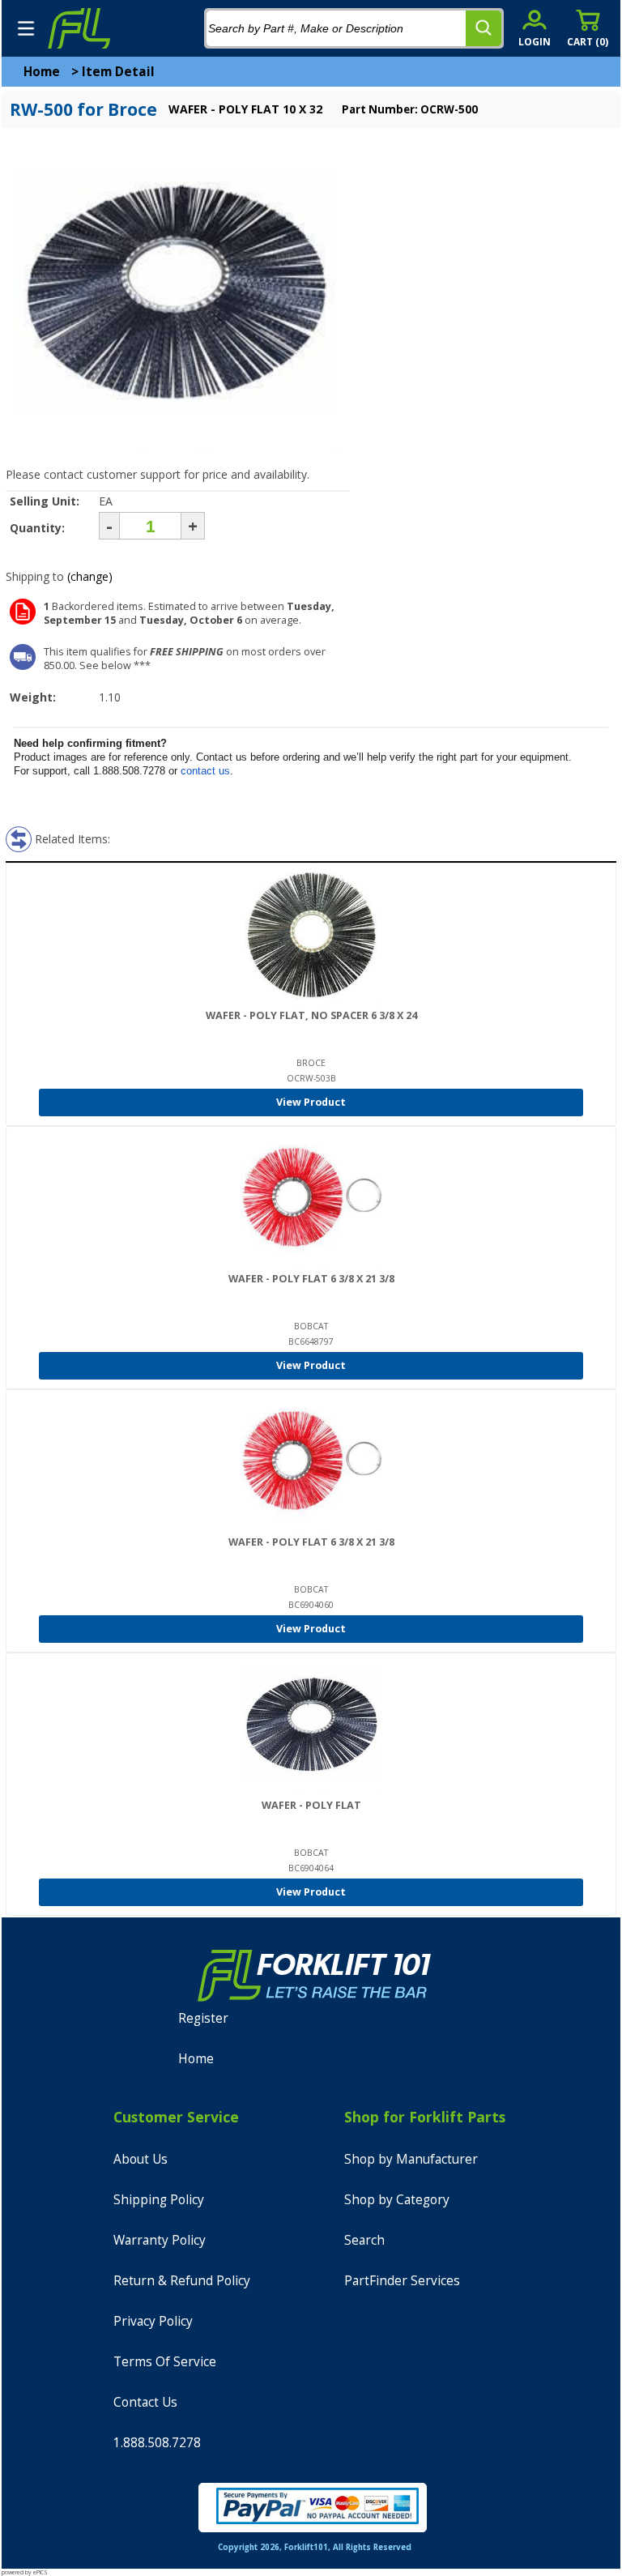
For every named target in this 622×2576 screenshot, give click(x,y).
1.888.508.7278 (157, 2443)
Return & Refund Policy (182, 2281)
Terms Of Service (165, 2362)
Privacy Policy (153, 2321)
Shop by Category (397, 2200)
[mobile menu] (26, 28)
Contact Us (145, 2402)
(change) (90, 576)
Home (42, 72)
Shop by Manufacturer (411, 2159)
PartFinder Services (402, 2281)
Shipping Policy (159, 2200)
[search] (484, 28)
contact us (205, 771)
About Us (141, 2159)
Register (203, 2018)
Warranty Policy (160, 2240)
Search (364, 2240)
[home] (79, 28)
